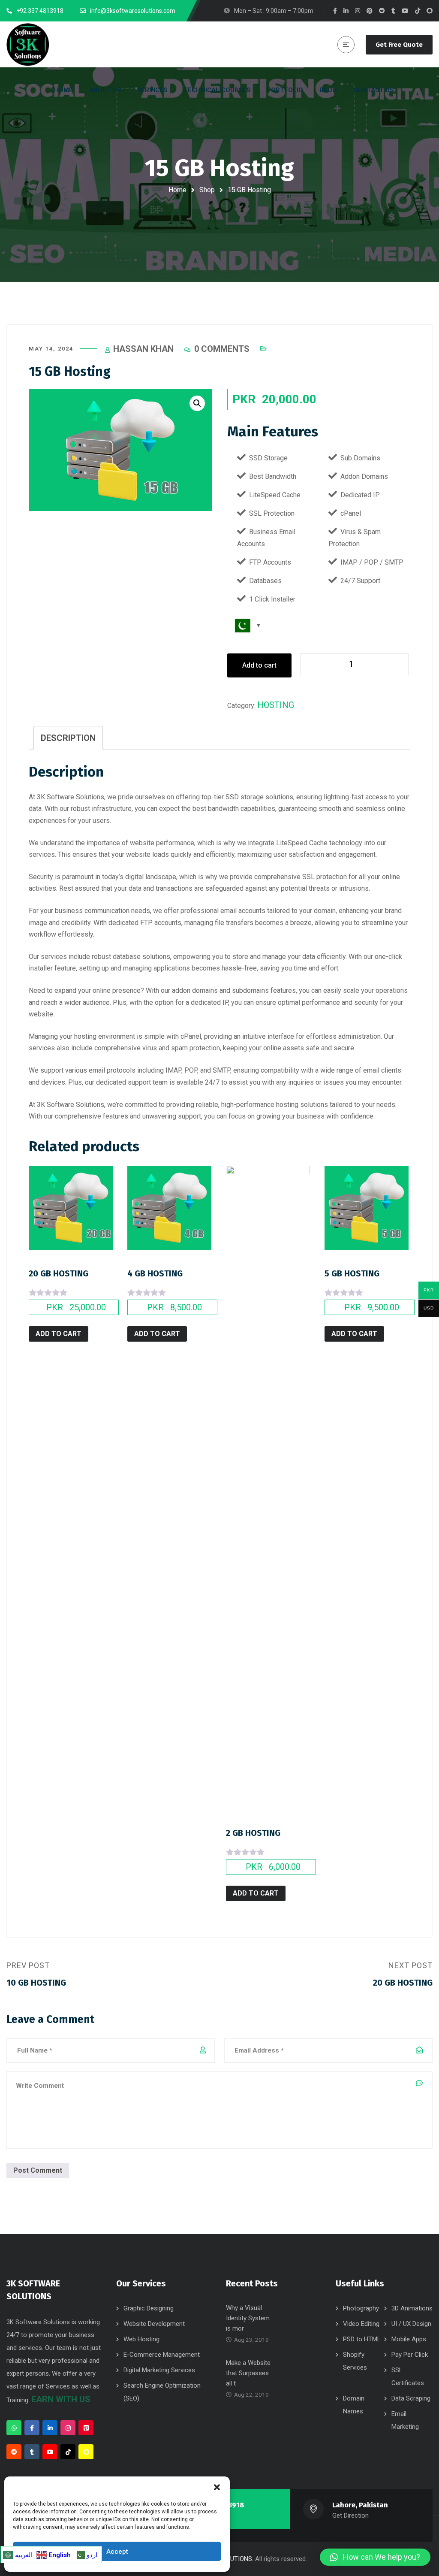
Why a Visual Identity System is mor (248, 2318)
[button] (217, 2487)
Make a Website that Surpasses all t (248, 2373)
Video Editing (361, 2324)
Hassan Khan (143, 349)
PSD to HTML (362, 2339)
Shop (207, 190)
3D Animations (412, 2308)
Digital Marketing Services (159, 2370)
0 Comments (222, 349)
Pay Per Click (410, 2355)
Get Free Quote (399, 45)
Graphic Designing (149, 2308)
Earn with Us (61, 2399)
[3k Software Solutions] (28, 45)
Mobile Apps (409, 2339)
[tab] (68, 738)
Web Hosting (141, 2339)
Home (177, 190)
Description (68, 738)
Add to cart (259, 665)
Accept (117, 2552)
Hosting (276, 705)
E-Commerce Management (162, 2355)
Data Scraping (411, 2398)
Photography (361, 2308)
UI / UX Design (411, 2324)
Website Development (154, 2324)
